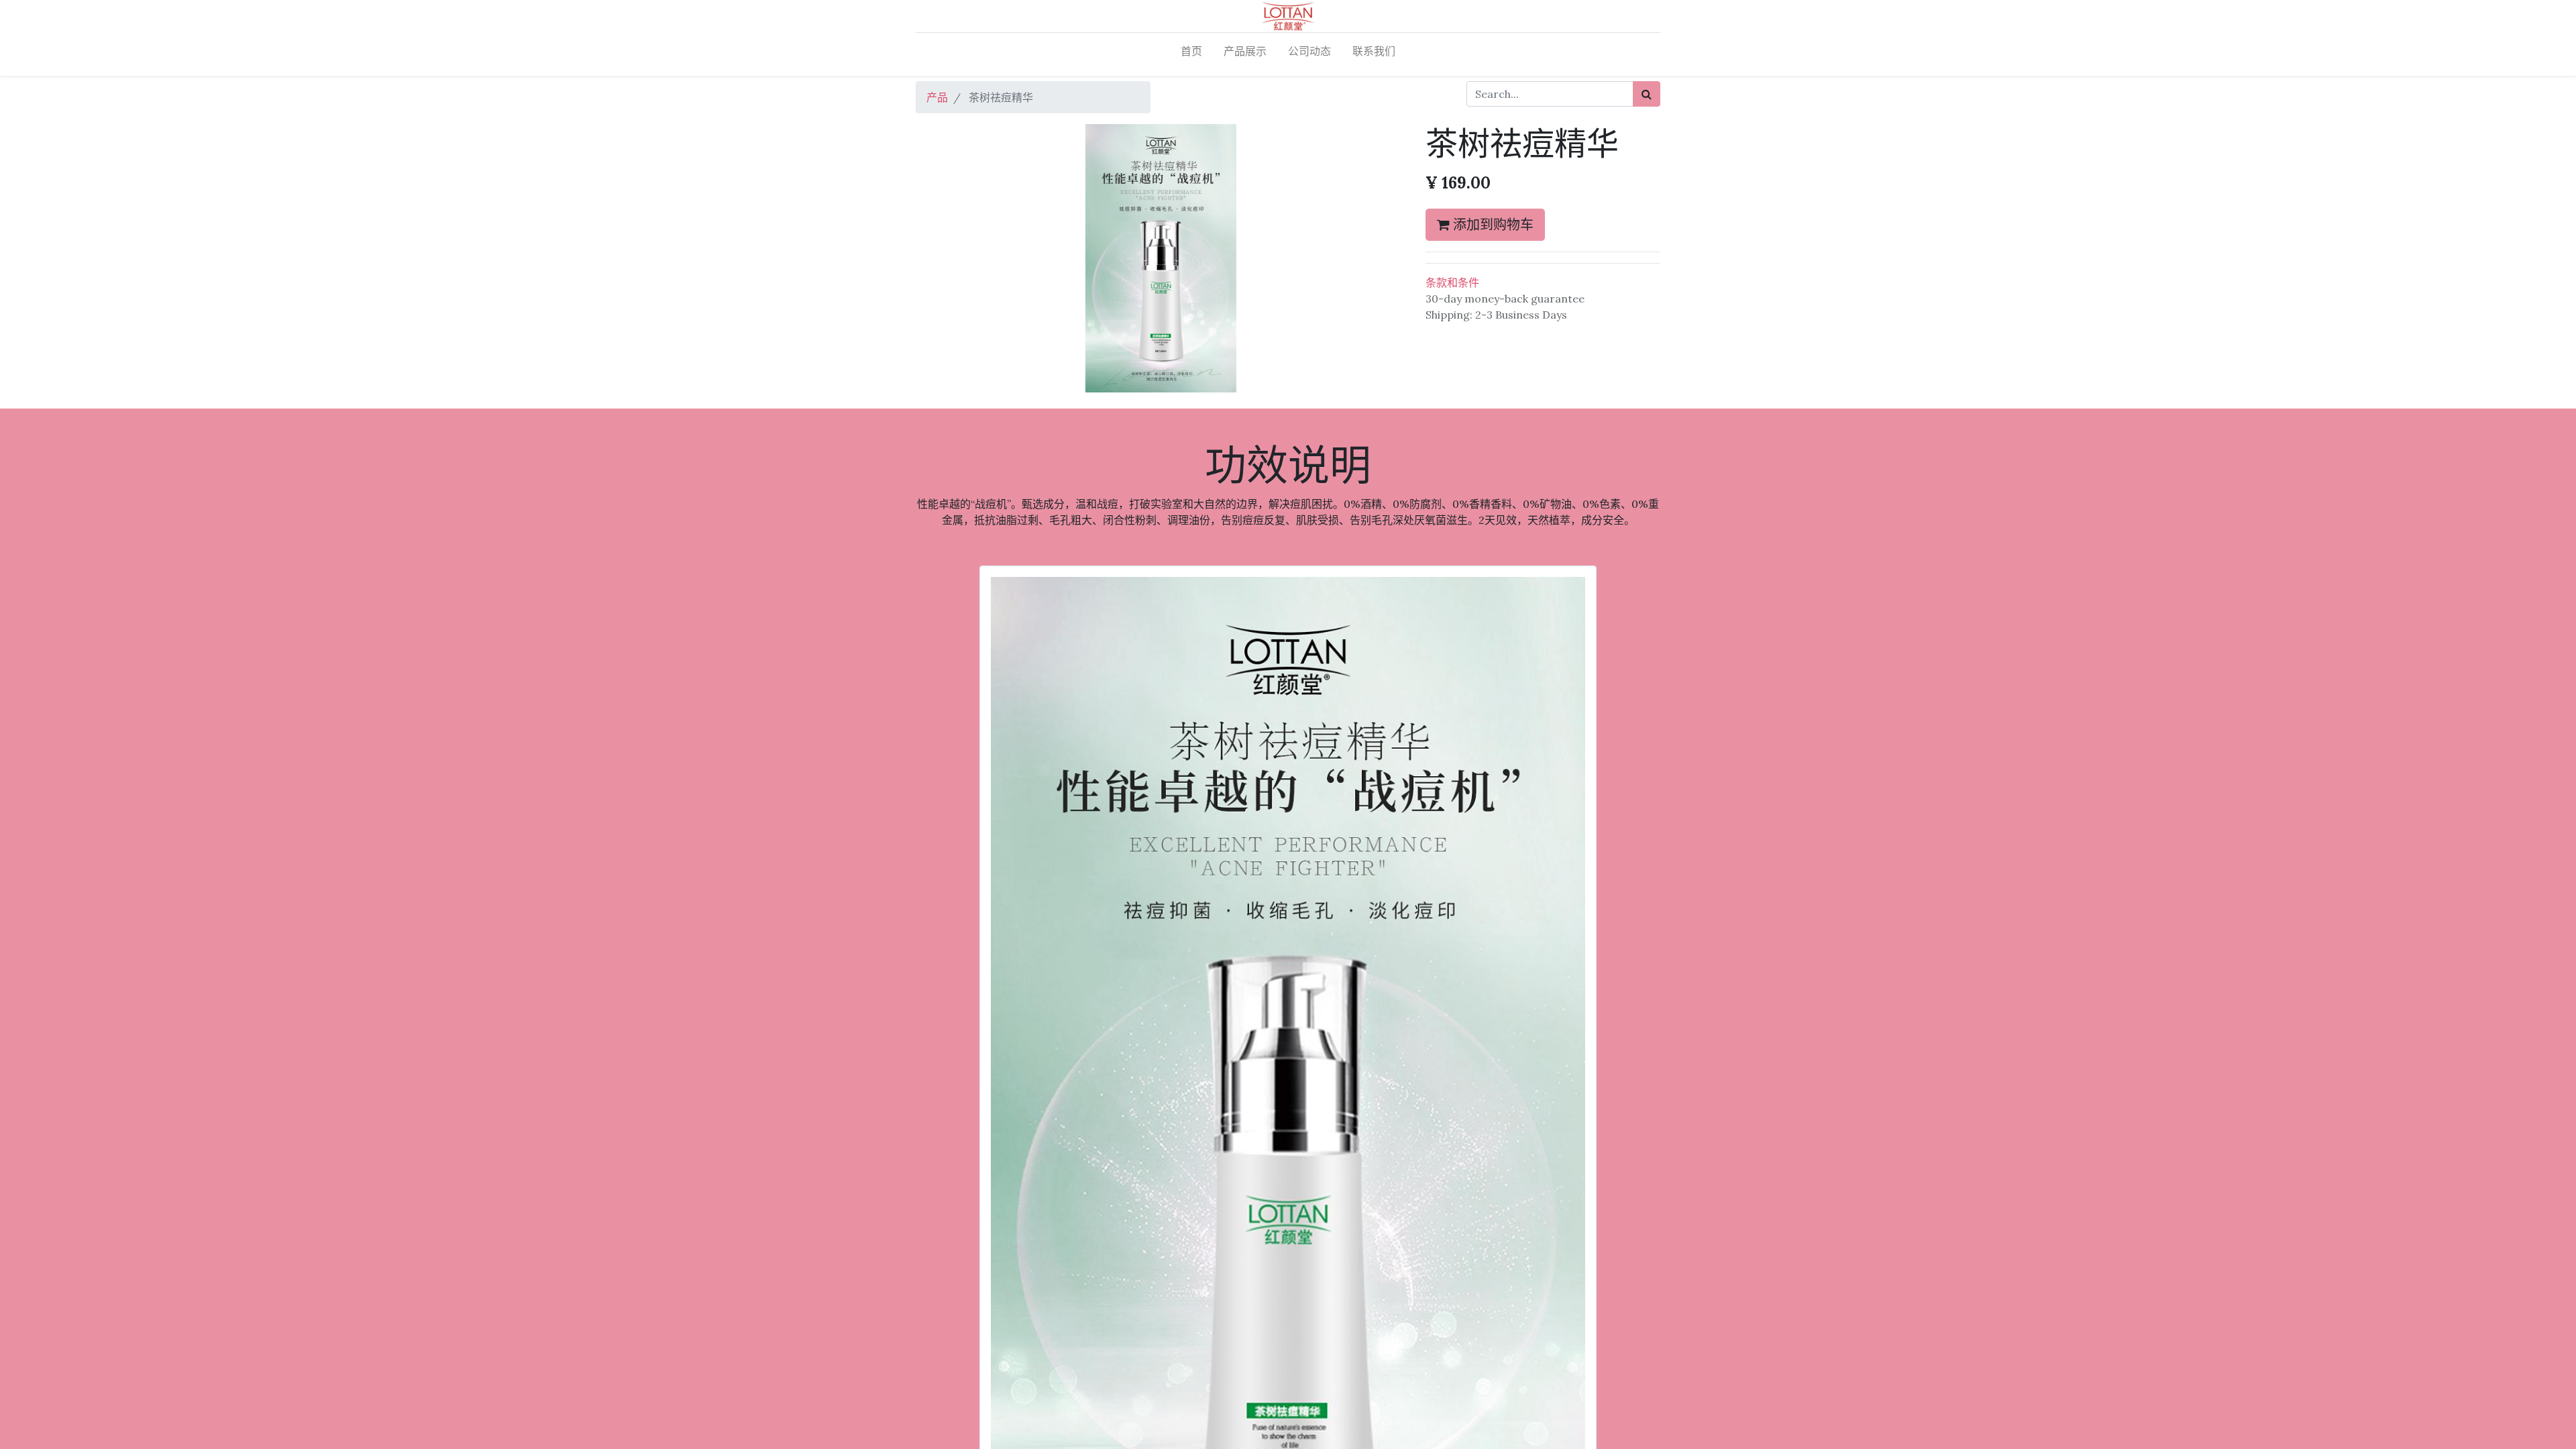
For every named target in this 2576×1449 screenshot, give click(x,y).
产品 (937, 97)
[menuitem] (1191, 54)
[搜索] (1647, 94)
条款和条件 (1452, 282)
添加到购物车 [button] (1492, 224)
